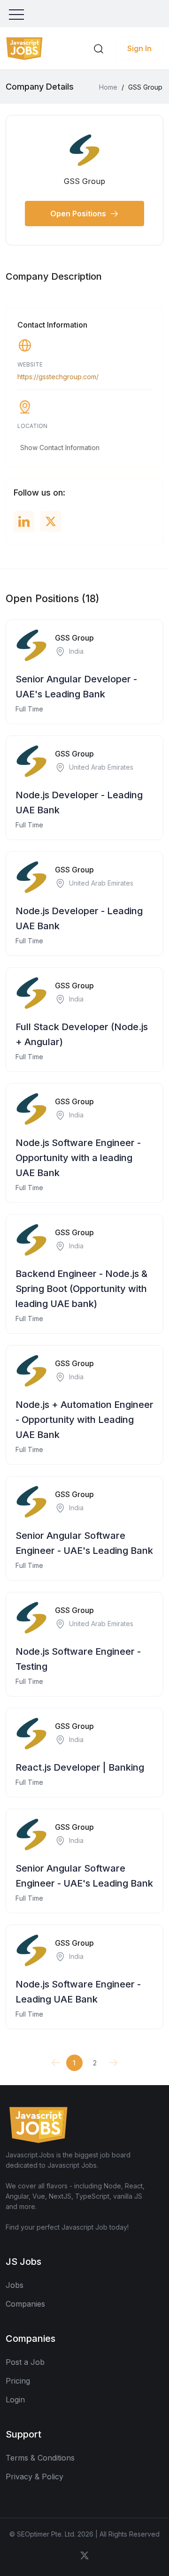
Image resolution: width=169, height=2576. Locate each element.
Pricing (18, 2381)
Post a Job (25, 2362)
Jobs (15, 2285)
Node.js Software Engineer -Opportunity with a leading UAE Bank (78, 1158)
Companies (25, 2304)
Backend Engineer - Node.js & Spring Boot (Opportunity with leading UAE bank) (81, 1289)
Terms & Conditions (40, 2458)
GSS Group (74, 638)
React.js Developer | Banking (80, 1767)
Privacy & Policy (35, 2477)
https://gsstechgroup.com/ (58, 377)
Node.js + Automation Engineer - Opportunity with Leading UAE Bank (84, 1420)
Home (108, 87)
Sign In (139, 48)
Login (15, 2400)
